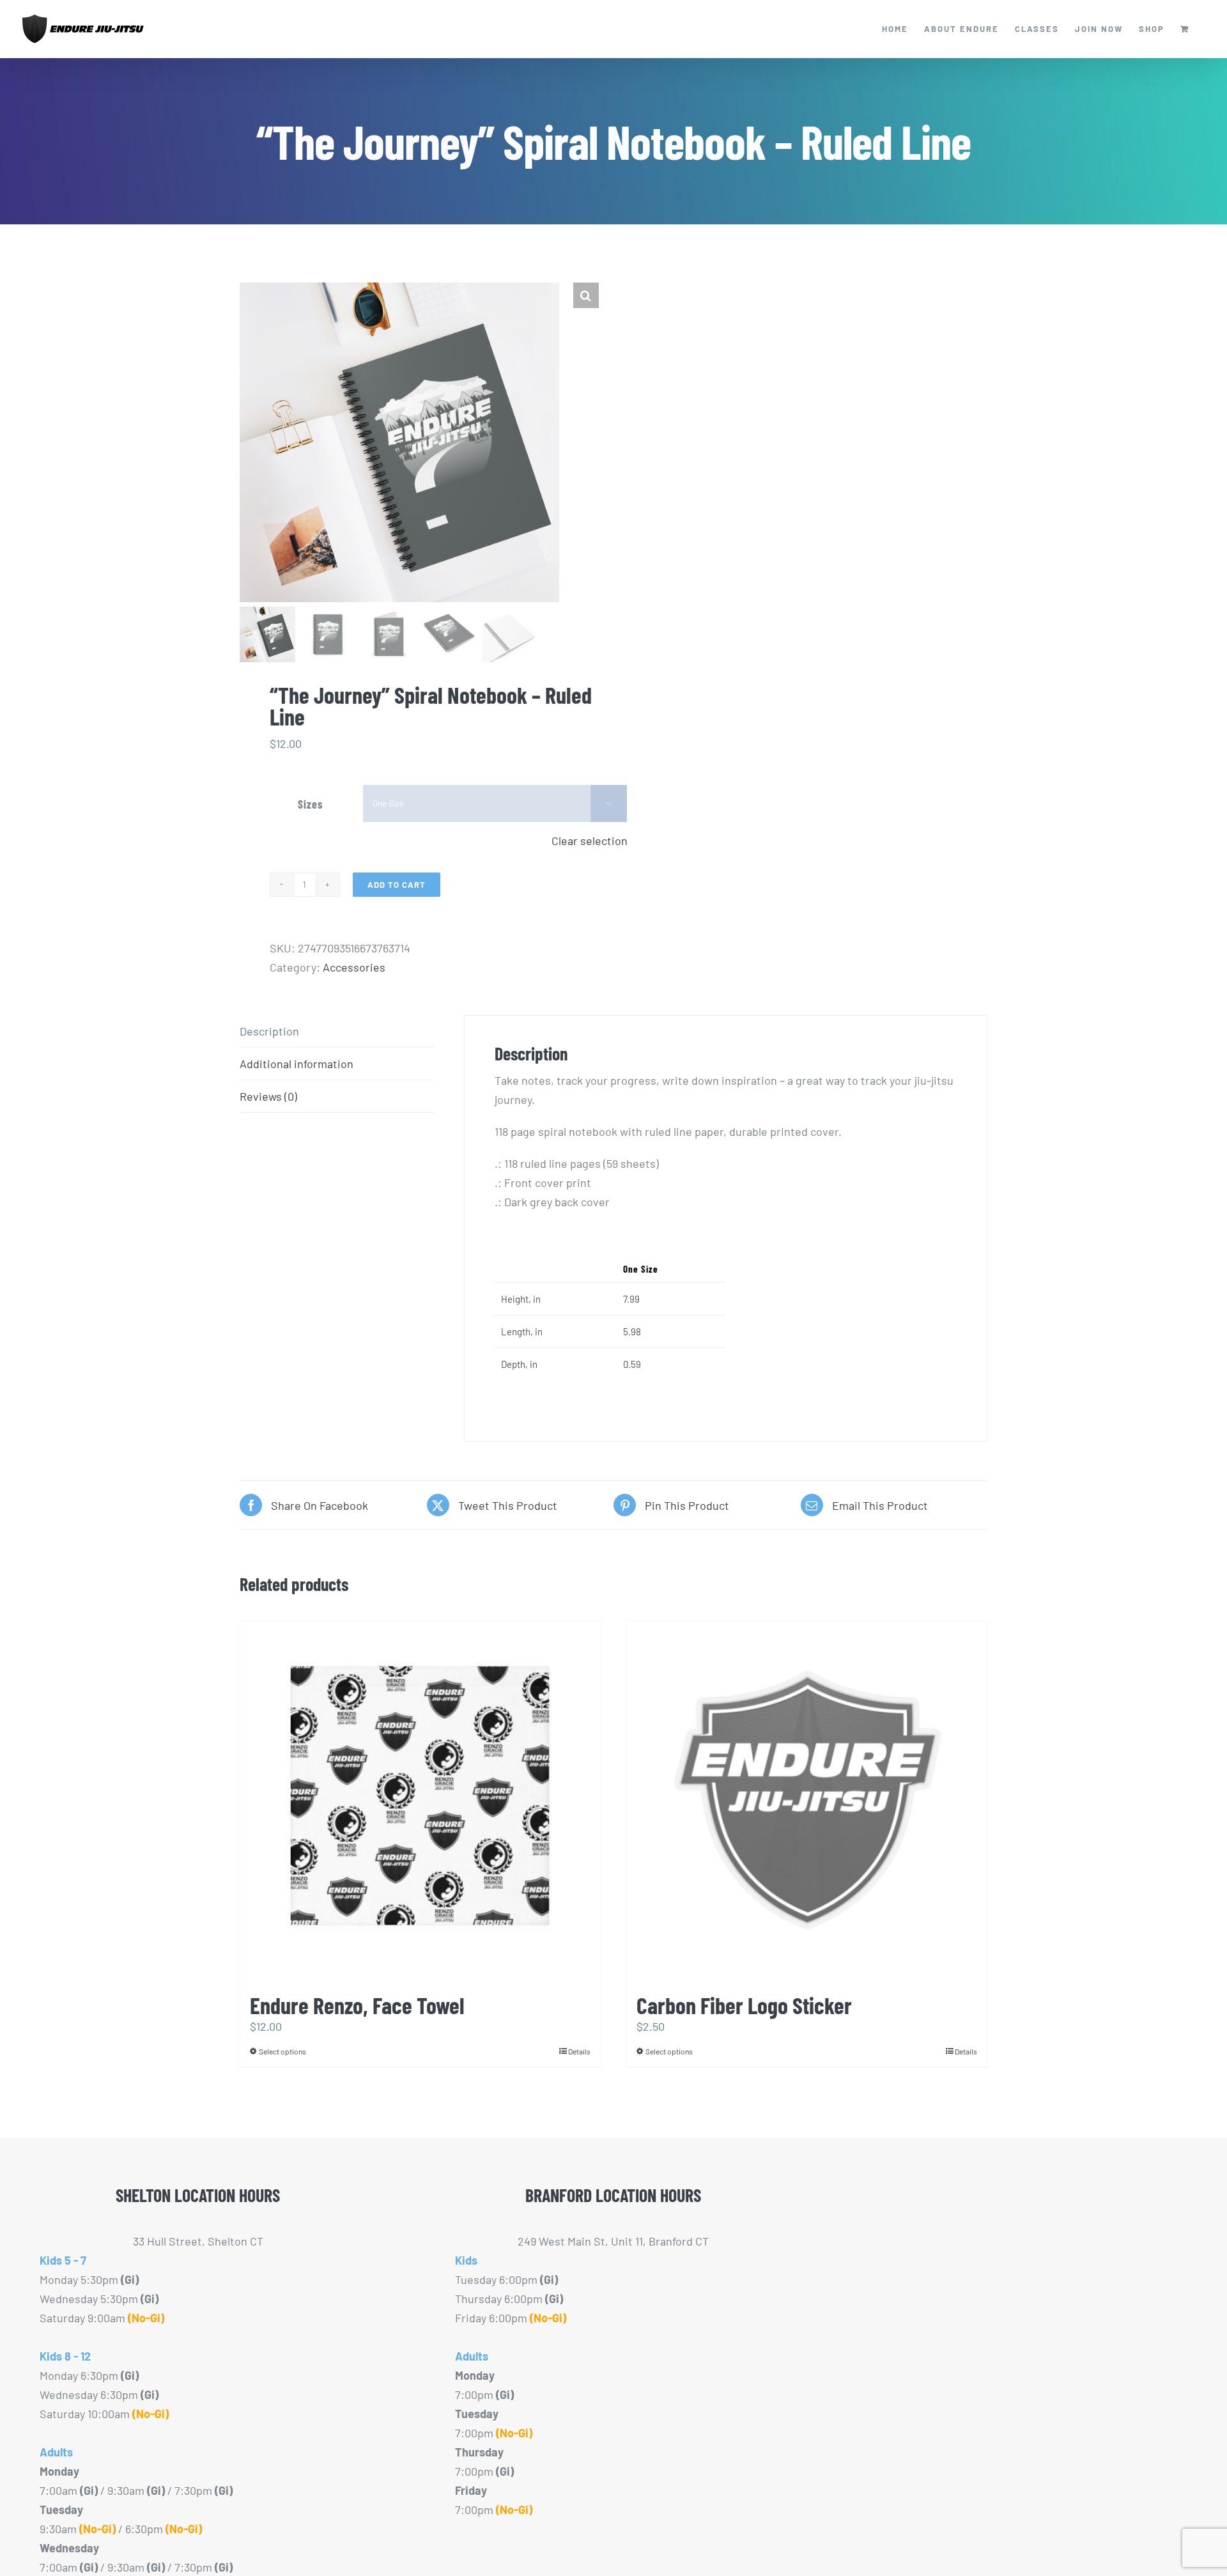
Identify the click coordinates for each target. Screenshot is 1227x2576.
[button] (586, 295)
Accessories (354, 967)
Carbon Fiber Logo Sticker (744, 2005)
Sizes (310, 804)
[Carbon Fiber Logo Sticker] (807, 1801)
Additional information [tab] (297, 1064)
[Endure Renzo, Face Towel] (420, 1801)
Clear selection (590, 841)
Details (579, 2051)
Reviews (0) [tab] (268, 1096)
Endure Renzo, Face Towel (357, 2005)
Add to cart (397, 885)
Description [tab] (269, 1031)
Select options (282, 2051)
